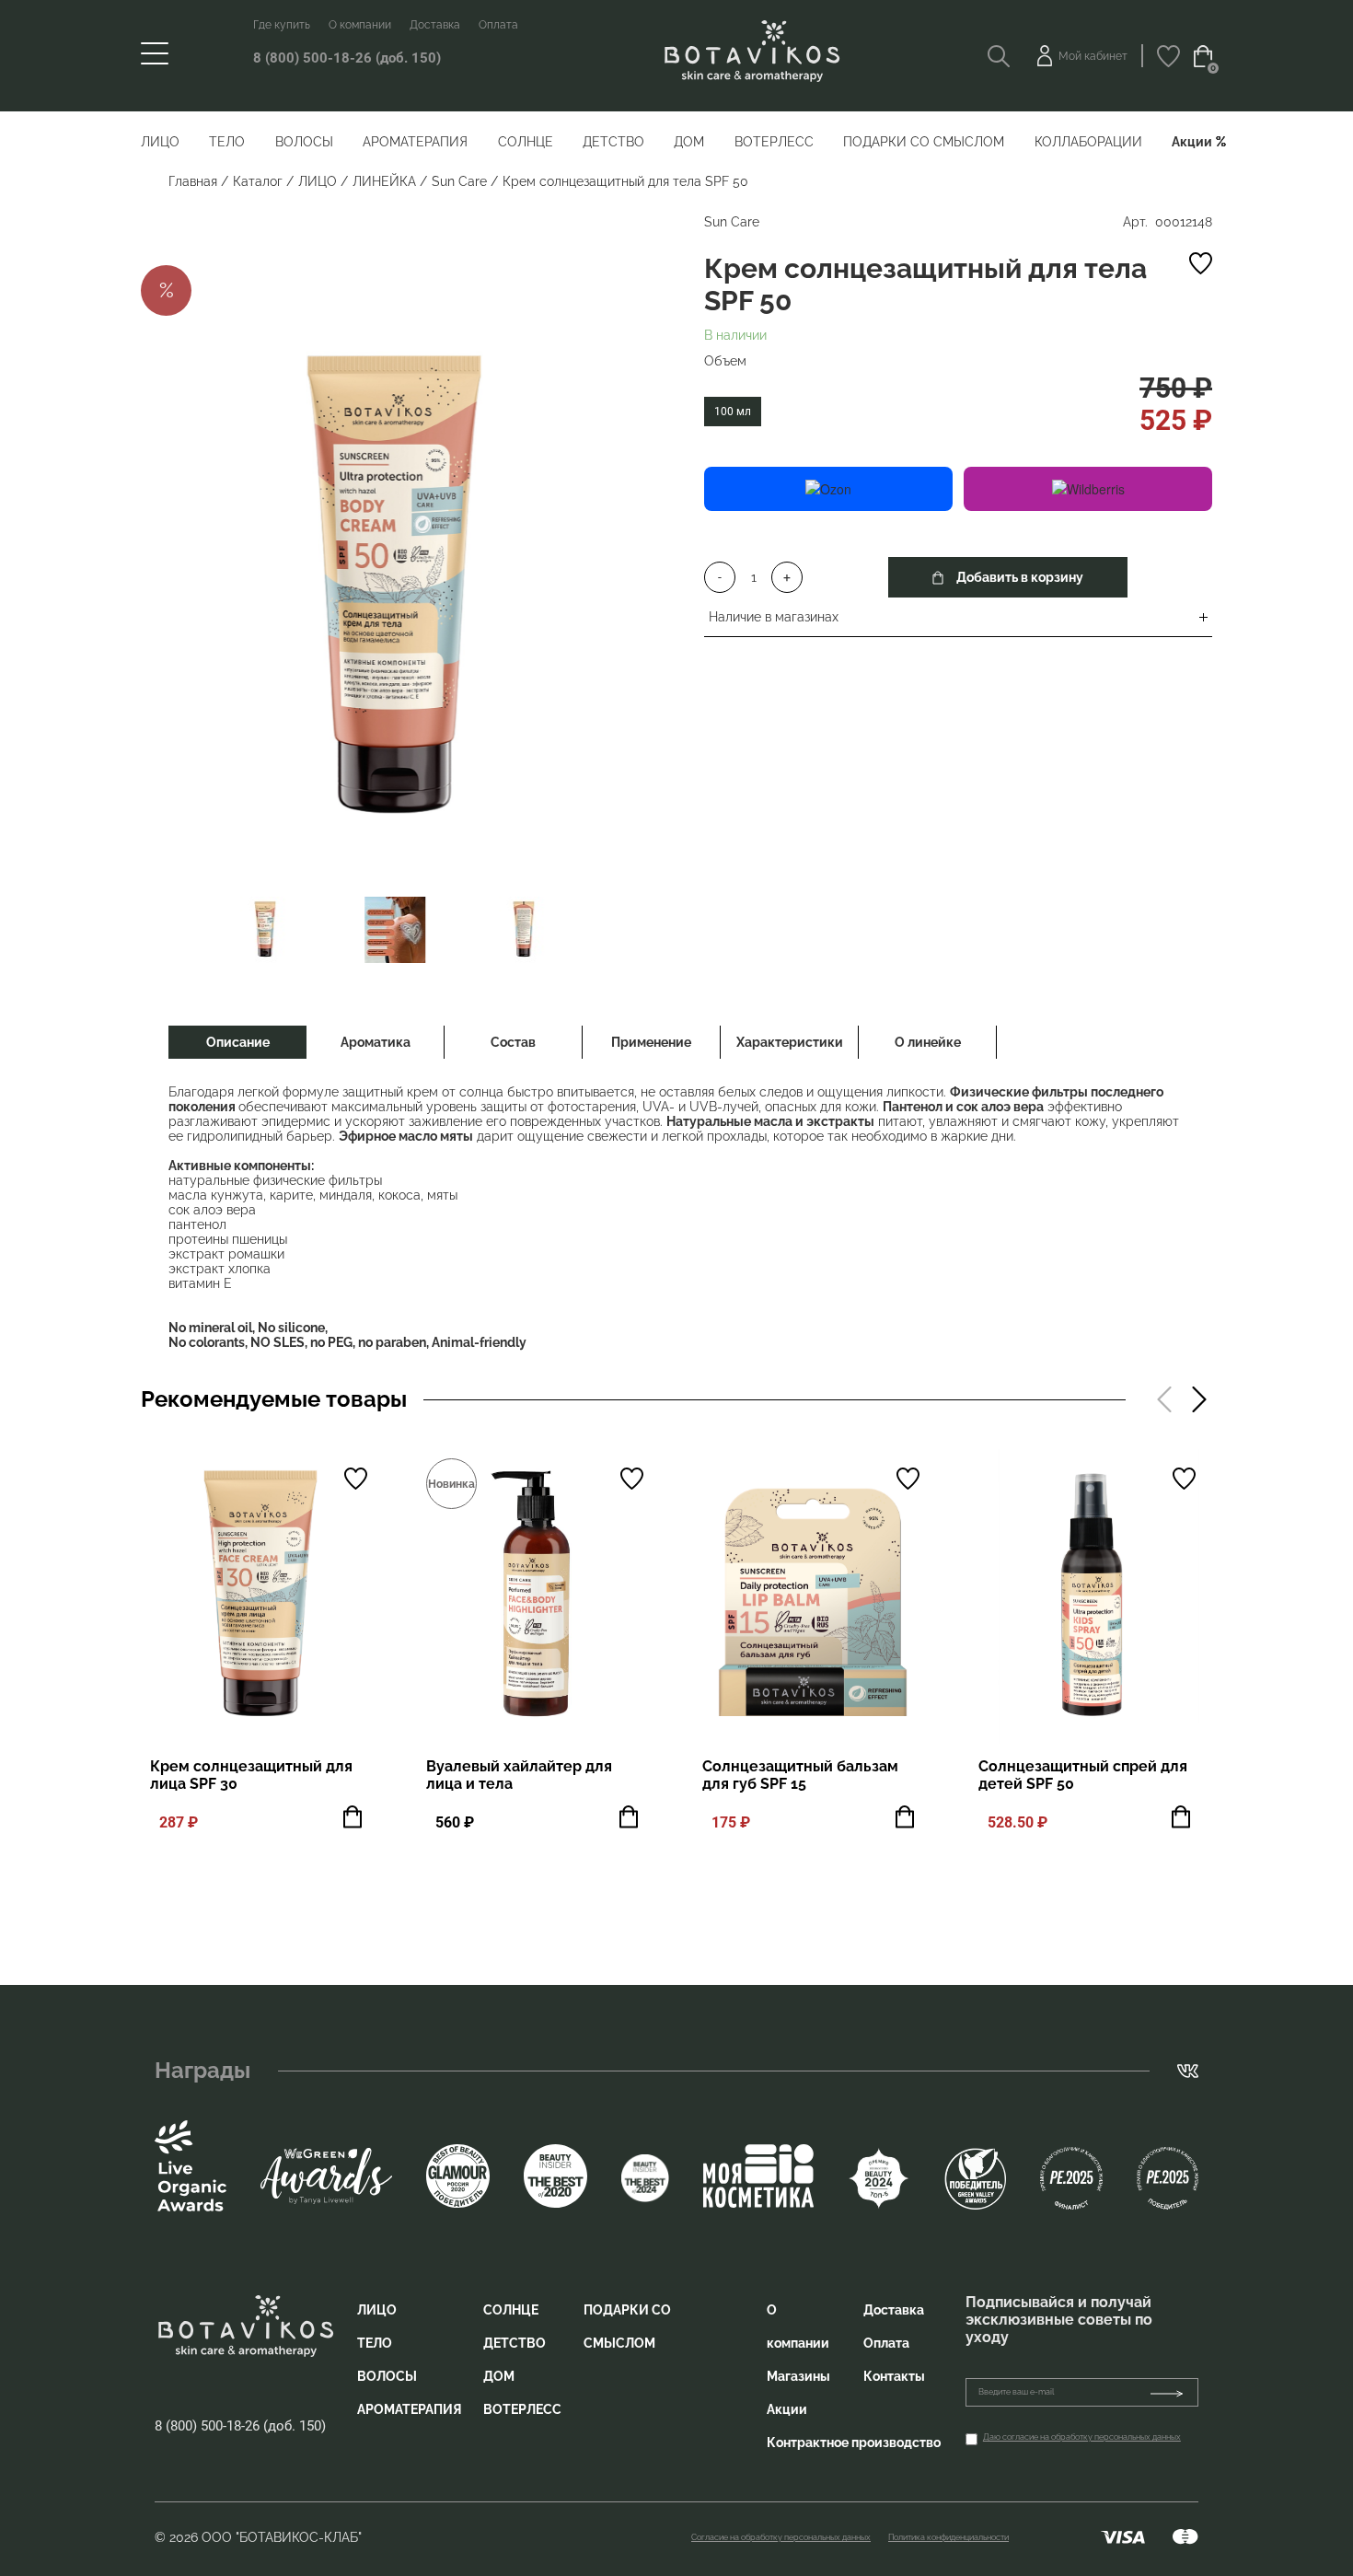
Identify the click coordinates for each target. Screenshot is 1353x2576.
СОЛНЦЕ (526, 142)
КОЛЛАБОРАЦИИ (1088, 142)
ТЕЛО (227, 142)
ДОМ (689, 142)
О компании (360, 25)
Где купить (282, 25)
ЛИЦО (160, 142)
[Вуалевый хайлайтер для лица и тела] (537, 1596)
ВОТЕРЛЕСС (774, 142)
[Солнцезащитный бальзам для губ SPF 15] (813, 1596)
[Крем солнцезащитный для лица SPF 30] (260, 1596)
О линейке (928, 1042)
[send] (1174, 2392)
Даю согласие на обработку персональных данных (1082, 2437)
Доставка (435, 25)
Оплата (498, 25)
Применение (651, 1042)
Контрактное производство (854, 2443)
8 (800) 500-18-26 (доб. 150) (347, 58)
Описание (238, 1042)
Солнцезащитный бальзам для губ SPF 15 (800, 1775)
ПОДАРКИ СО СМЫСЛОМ (924, 142)
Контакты (894, 2376)
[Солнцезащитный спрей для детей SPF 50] (1089, 1596)
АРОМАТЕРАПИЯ (415, 142)
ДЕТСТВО (613, 142)
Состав (513, 1042)
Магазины (798, 2376)
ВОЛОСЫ (304, 142)
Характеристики (790, 1042)
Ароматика (376, 1042)
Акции (1192, 142)
